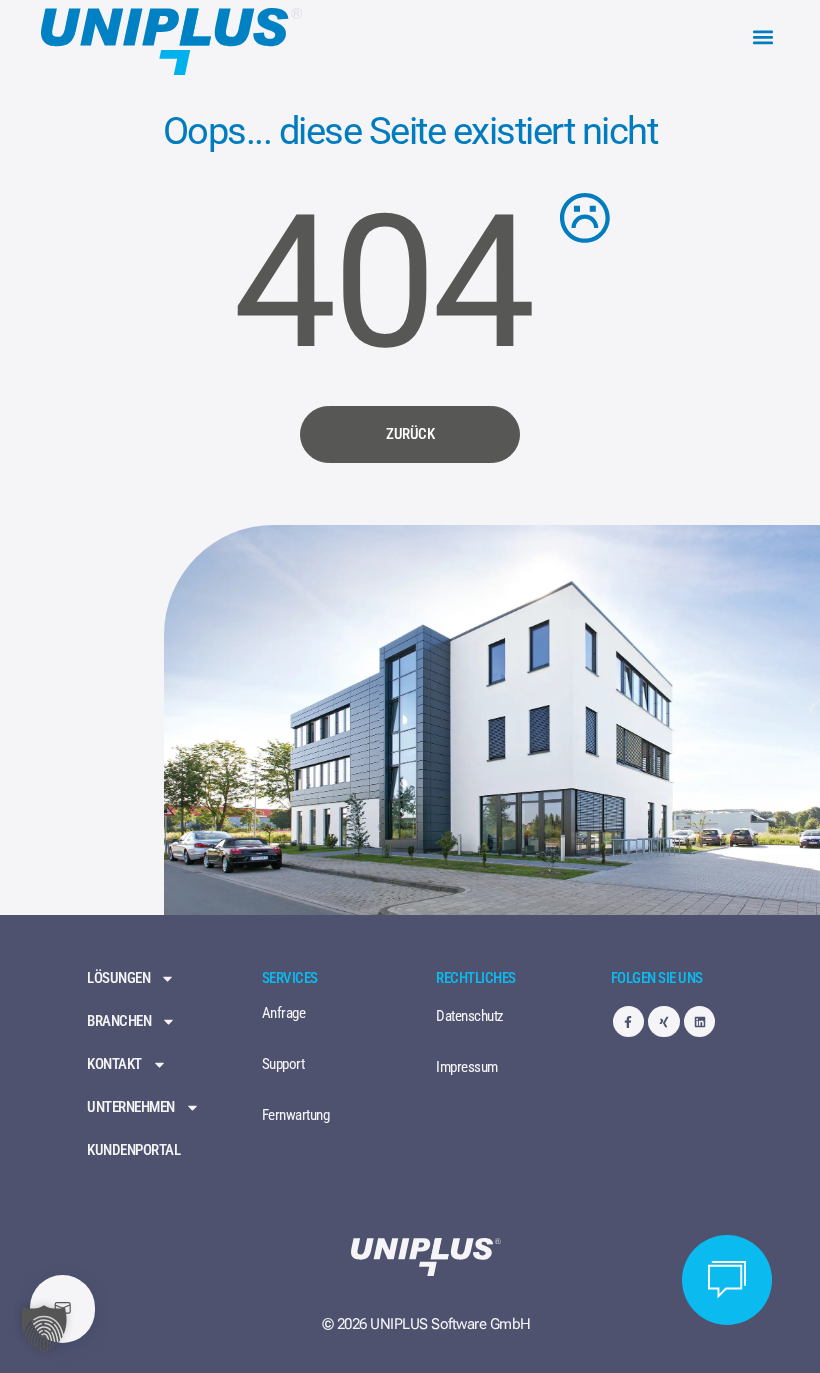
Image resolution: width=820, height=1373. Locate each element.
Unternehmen (131, 1107)
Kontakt (114, 1064)
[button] (762, 37)
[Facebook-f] (628, 1021)
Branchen (119, 1021)
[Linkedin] (699, 1021)
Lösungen (118, 978)
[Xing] (663, 1021)
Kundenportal (133, 1150)
